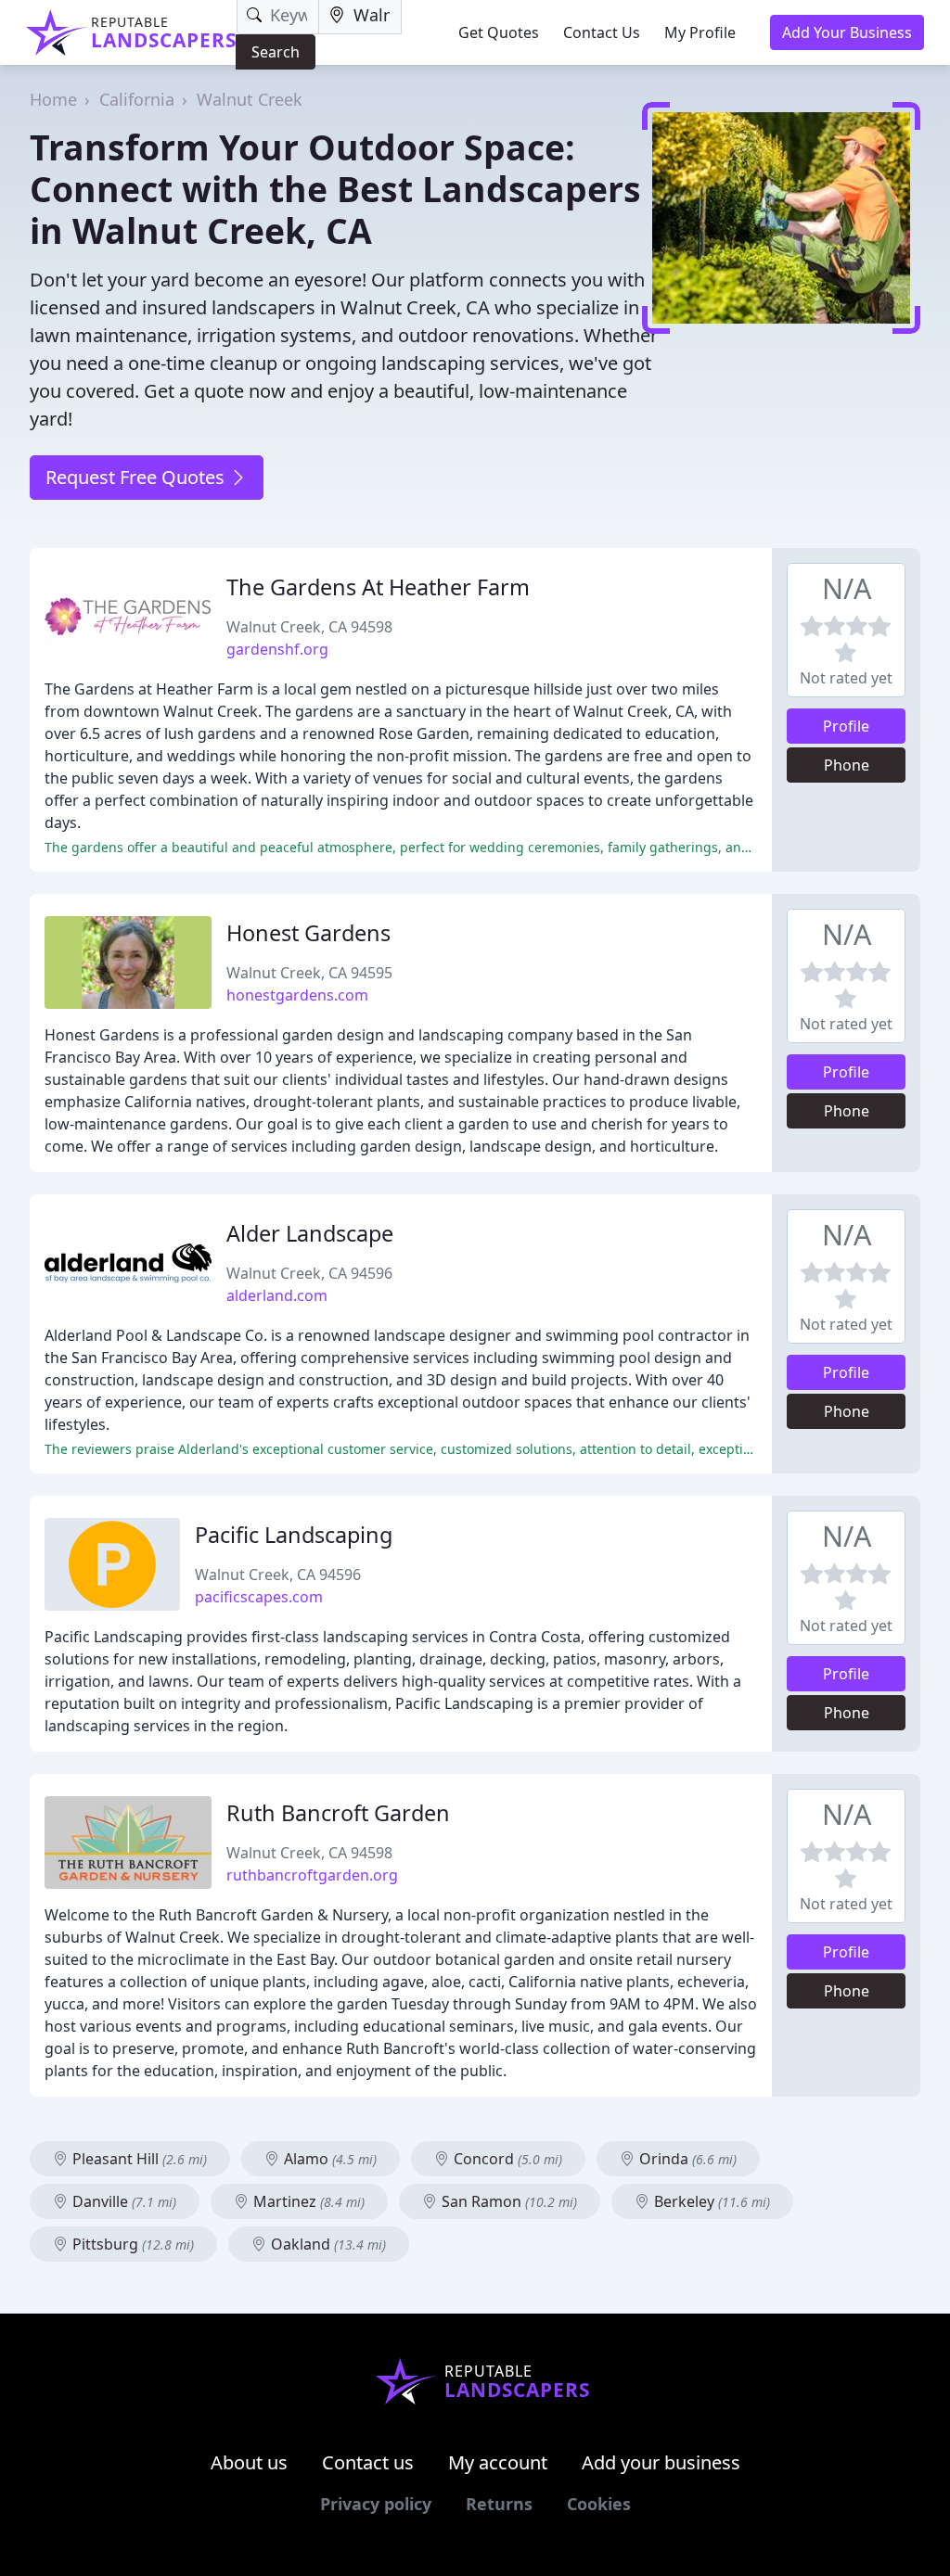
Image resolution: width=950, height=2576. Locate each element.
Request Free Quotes (137, 477)
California (137, 99)
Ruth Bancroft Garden (338, 1813)
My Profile (700, 32)
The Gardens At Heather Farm (378, 587)
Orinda (686, 2159)
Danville (122, 2201)
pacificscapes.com (259, 1597)
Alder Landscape (310, 1233)
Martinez (307, 2201)
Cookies (599, 2504)
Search (276, 52)
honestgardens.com (297, 995)
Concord (506, 2159)
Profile (846, 726)
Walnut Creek (250, 99)
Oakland (327, 2244)
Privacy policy (376, 2504)
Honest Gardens (308, 933)
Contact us (368, 2462)
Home (53, 99)
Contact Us (602, 32)
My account (498, 2462)
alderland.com (277, 1295)
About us (249, 2462)
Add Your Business (847, 32)
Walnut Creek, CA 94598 (309, 627)
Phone (847, 765)
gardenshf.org (277, 649)
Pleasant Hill (138, 2159)
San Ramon (507, 2201)
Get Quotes (499, 32)
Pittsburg (131, 2244)
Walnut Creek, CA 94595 (309, 973)
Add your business (661, 2462)
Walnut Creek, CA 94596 (309, 1273)
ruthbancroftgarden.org (312, 1875)
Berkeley (710, 2201)
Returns (499, 2504)
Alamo (328, 2159)
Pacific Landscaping (294, 1535)
